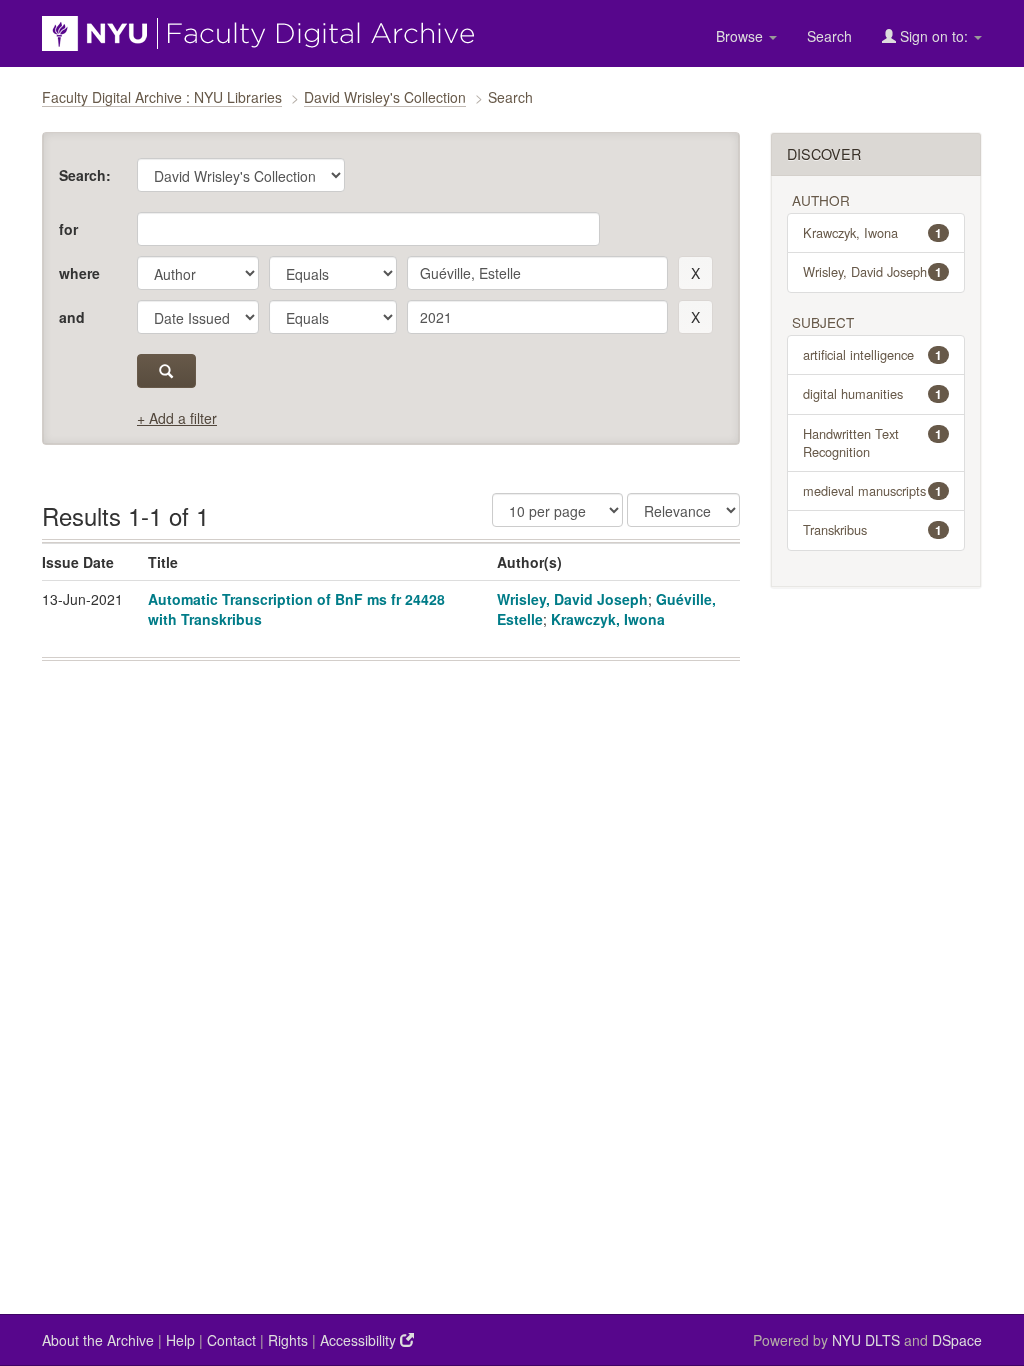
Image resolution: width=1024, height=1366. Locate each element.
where (79, 273)
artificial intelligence (873, 354)
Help (180, 1340)
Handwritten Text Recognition (873, 442)
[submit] (166, 371)
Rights (288, 1340)
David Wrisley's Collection (385, 97)
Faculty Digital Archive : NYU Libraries (162, 97)
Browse (741, 36)
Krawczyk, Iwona (608, 619)
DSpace (957, 1340)
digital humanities (873, 393)
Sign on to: (934, 36)
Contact (231, 1340)
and (72, 317)
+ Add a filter (177, 418)
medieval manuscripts (873, 490)
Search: (85, 175)
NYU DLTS (866, 1340)
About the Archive (98, 1340)
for (68, 229)
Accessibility (360, 1340)
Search (829, 36)
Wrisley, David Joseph (572, 599)
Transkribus (873, 529)
